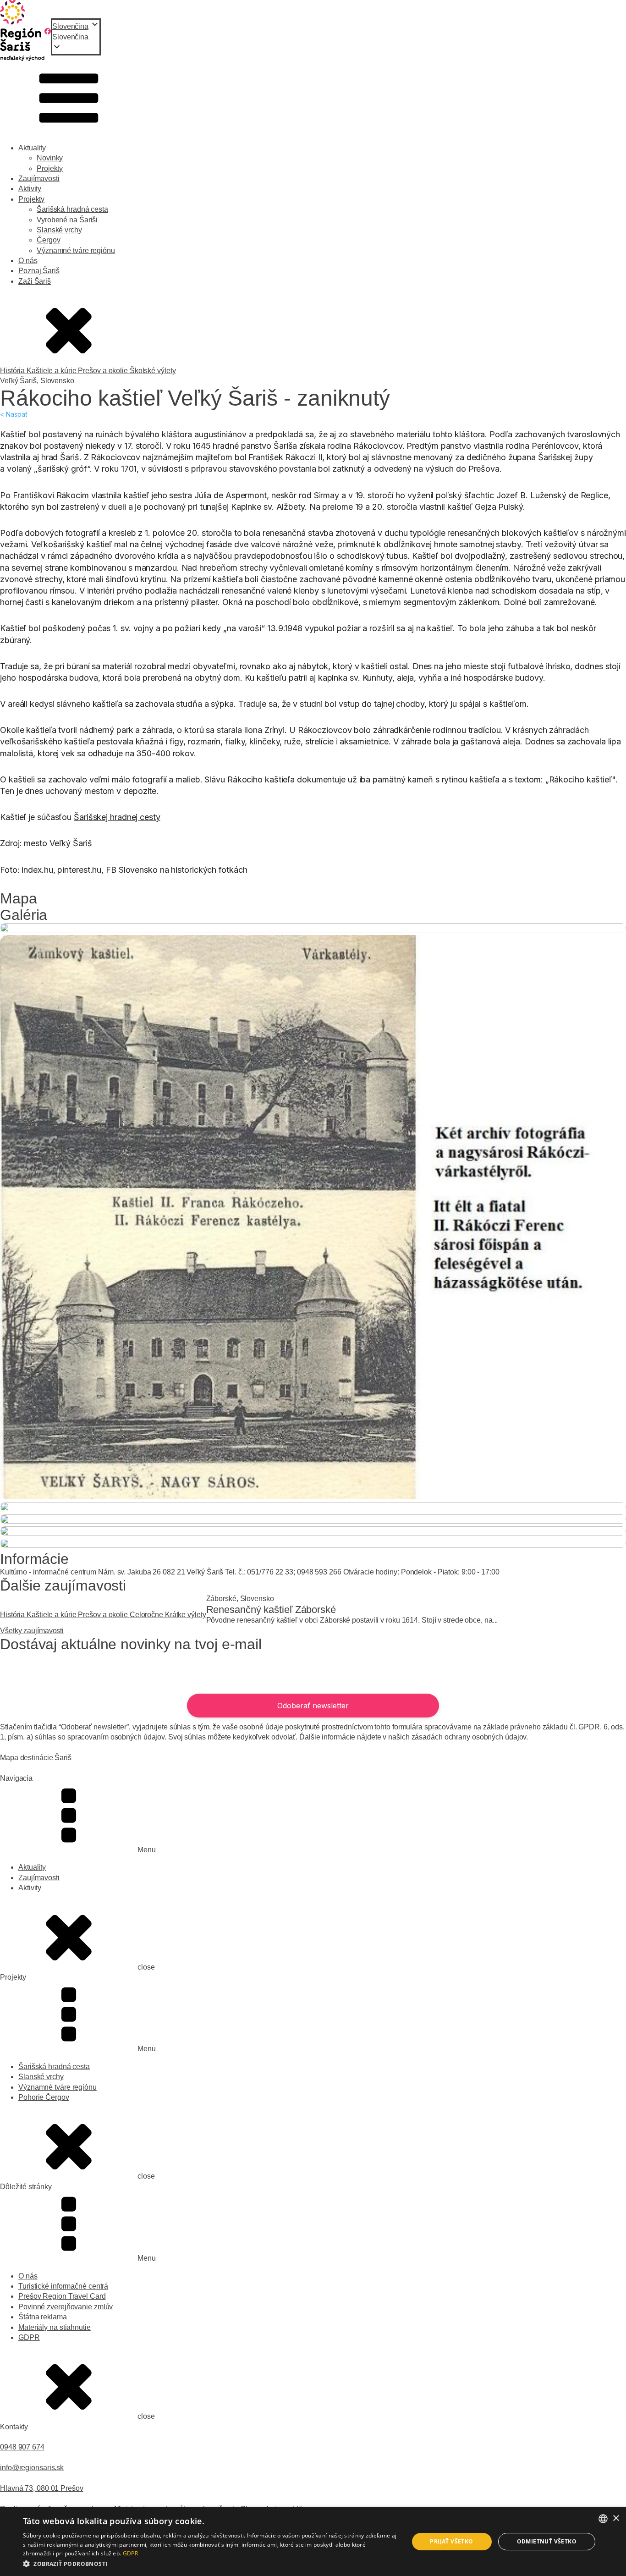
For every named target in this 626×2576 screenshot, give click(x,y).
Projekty (50, 168)
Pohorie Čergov (44, 2097)
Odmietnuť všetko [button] (547, 2541)
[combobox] (603, 2519)
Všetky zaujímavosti (32, 1631)
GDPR (29, 2337)
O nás (28, 261)
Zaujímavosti (39, 179)
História (13, 371)
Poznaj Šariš (39, 271)
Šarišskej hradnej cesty (117, 817)
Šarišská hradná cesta (72, 209)
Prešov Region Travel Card (62, 2296)
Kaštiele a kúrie (52, 371)
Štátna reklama (43, 2317)
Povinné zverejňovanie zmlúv (66, 2307)
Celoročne (147, 1615)
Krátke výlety (186, 1615)
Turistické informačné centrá (63, 2286)
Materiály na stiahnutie (55, 2327)
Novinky (50, 158)
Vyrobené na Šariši (67, 220)
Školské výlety (153, 371)
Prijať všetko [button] (451, 2541)
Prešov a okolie (104, 371)
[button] (76, 37)
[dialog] (313, 2542)
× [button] (616, 2518)
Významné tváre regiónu (76, 250)
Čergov (48, 240)
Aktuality (32, 148)
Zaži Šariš (35, 281)
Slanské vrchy (59, 230)
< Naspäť (14, 414)
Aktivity (30, 189)
